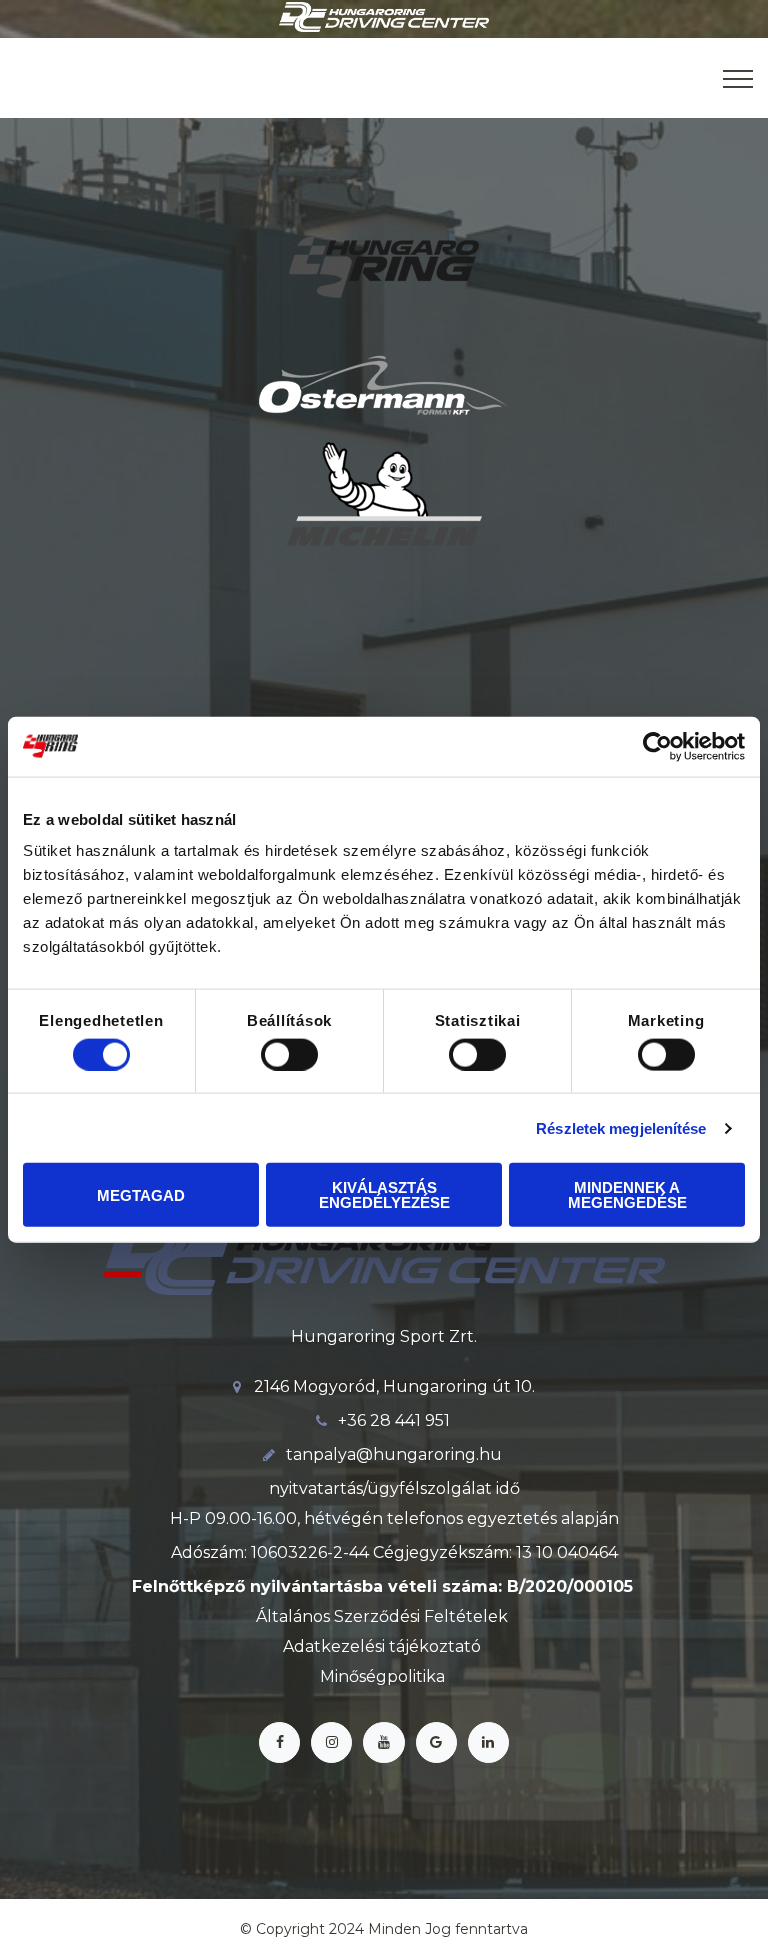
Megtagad (141, 1194)
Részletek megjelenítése (621, 1127)
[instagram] (331, 1742)
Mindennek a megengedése (627, 1195)
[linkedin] (488, 1742)
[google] (436, 1742)
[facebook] (279, 1742)
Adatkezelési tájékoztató (382, 1646)
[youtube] (383, 1742)
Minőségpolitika (382, 1676)
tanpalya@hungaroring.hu (394, 1454)
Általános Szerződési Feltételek (382, 1616)
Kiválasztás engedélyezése (384, 1195)
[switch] (289, 1054)
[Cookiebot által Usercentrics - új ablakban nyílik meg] (657, 746)
